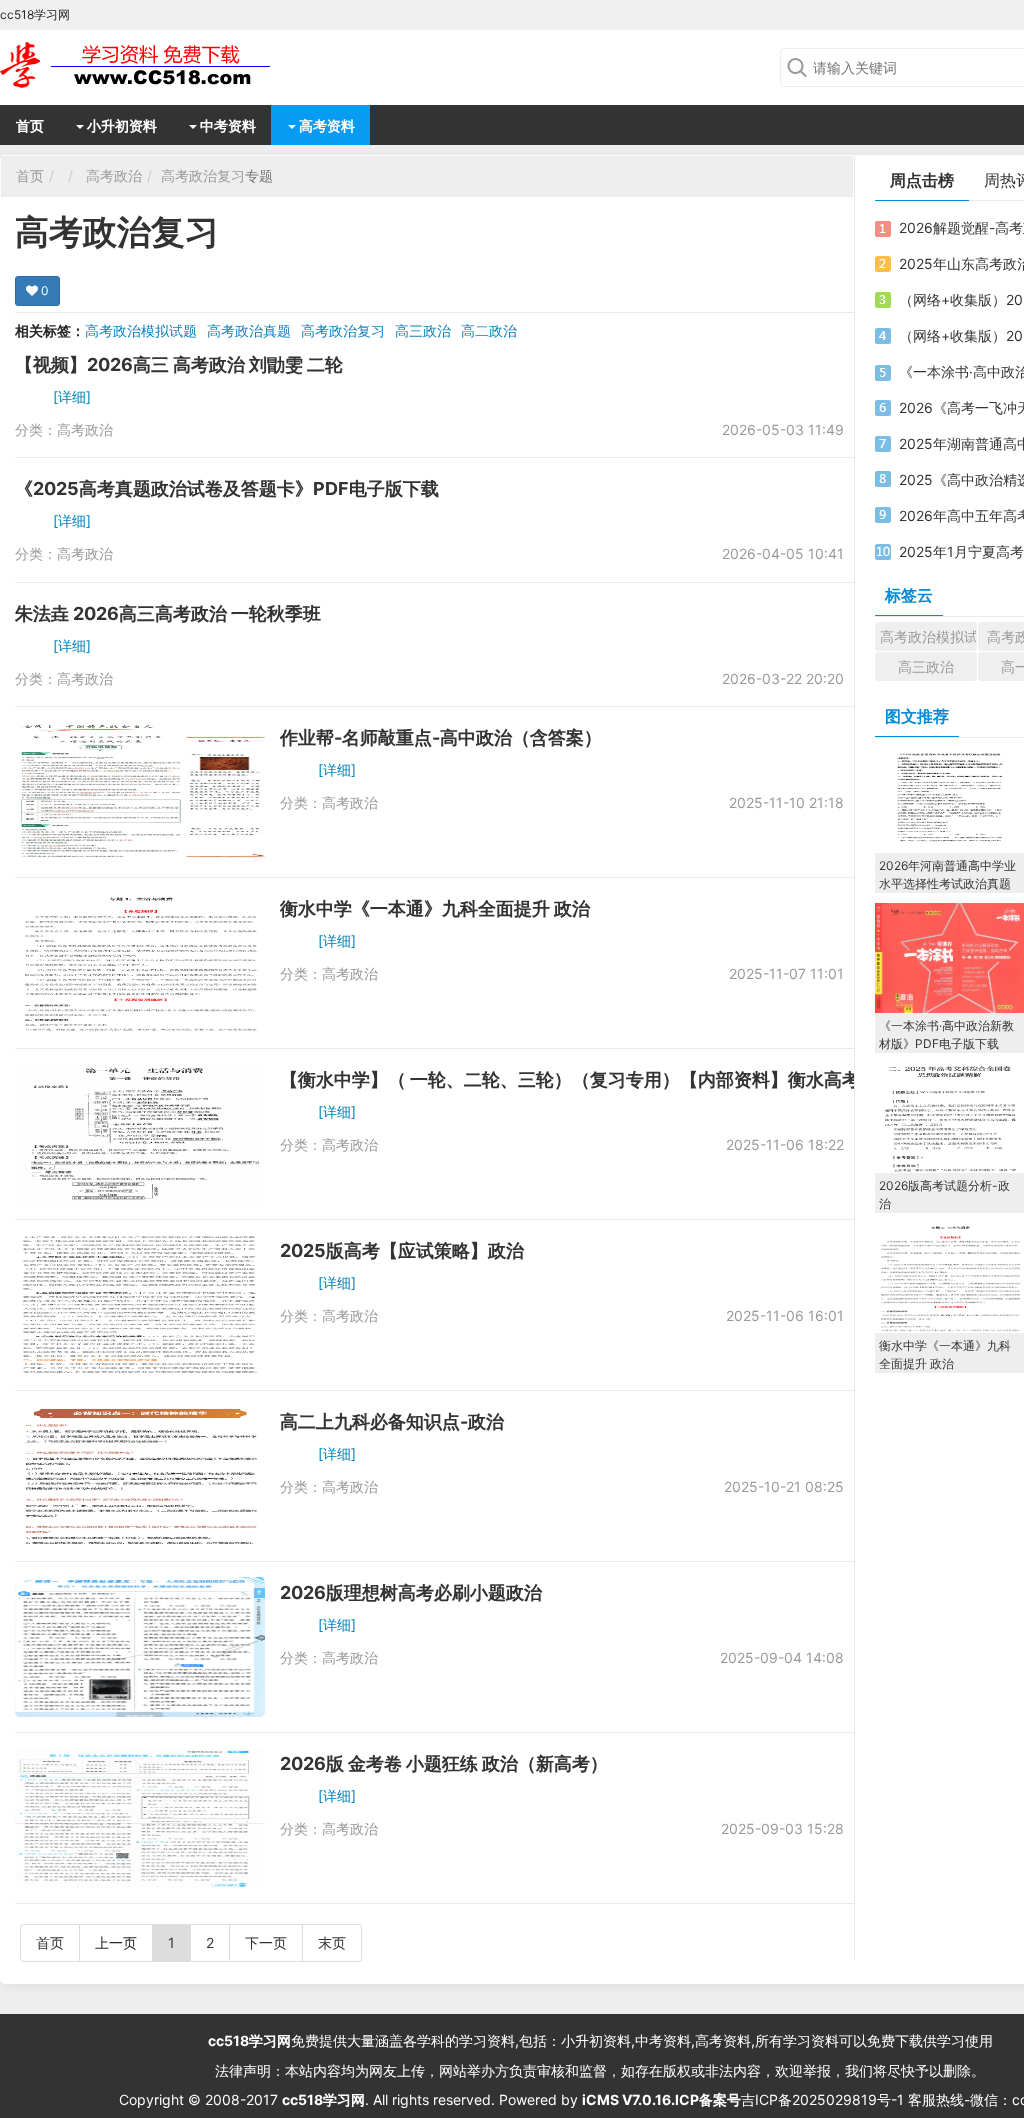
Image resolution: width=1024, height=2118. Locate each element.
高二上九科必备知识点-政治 (392, 1421)
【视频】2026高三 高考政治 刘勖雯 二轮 (179, 364)
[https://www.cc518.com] (160, 65)
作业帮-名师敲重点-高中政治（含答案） (441, 737)
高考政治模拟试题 (141, 330)
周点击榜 (922, 180)
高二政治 (489, 330)
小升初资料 (120, 125)
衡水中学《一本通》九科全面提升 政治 (435, 908)
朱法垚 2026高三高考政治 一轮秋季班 (168, 613)
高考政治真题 (249, 330)
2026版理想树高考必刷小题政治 (411, 1592)
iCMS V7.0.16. (628, 2099)
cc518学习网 (249, 2040)
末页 (332, 1942)
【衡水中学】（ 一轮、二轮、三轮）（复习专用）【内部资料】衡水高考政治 (588, 1079)
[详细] (72, 396)
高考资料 (325, 125)
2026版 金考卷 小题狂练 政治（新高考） (444, 1763)
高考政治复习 (203, 175)
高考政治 (114, 175)
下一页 (266, 1942)
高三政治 (423, 330)
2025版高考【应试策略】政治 (402, 1250)
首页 (30, 125)
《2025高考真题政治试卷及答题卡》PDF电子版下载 (227, 488)
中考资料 (226, 125)
